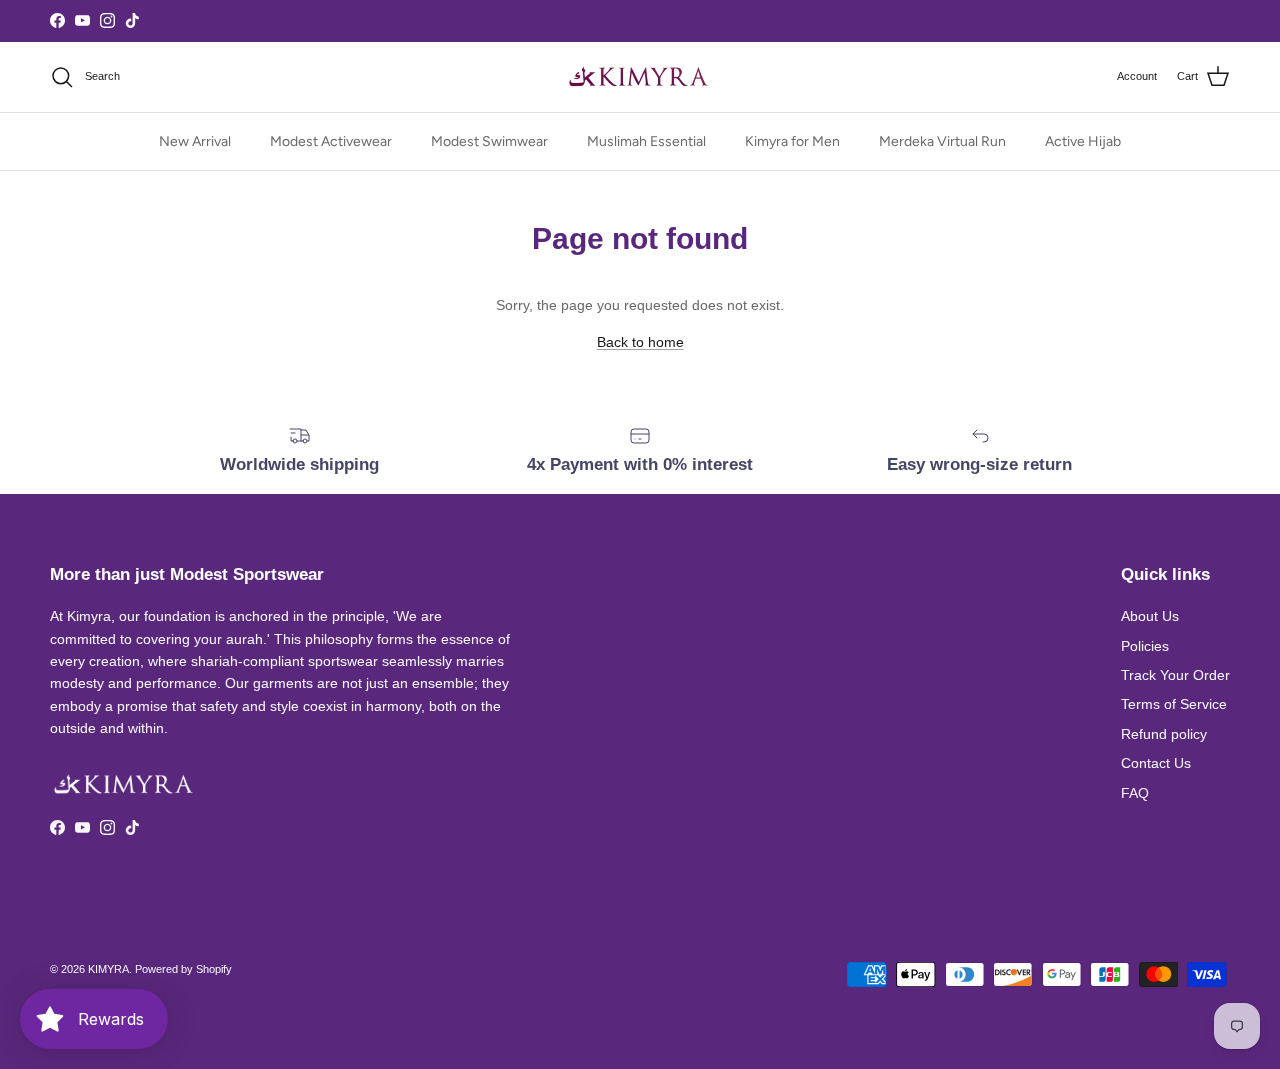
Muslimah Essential (646, 141)
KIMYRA (108, 969)
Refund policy (1164, 734)
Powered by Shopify (183, 969)
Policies (1145, 646)
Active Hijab (1083, 141)
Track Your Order (1175, 675)
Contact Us (1156, 763)
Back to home (640, 342)
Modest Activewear (331, 141)
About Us (1150, 616)
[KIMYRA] (640, 77)
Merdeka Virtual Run (942, 141)
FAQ (1135, 793)
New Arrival (195, 141)
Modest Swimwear (489, 141)
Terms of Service (1174, 704)
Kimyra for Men (792, 141)
